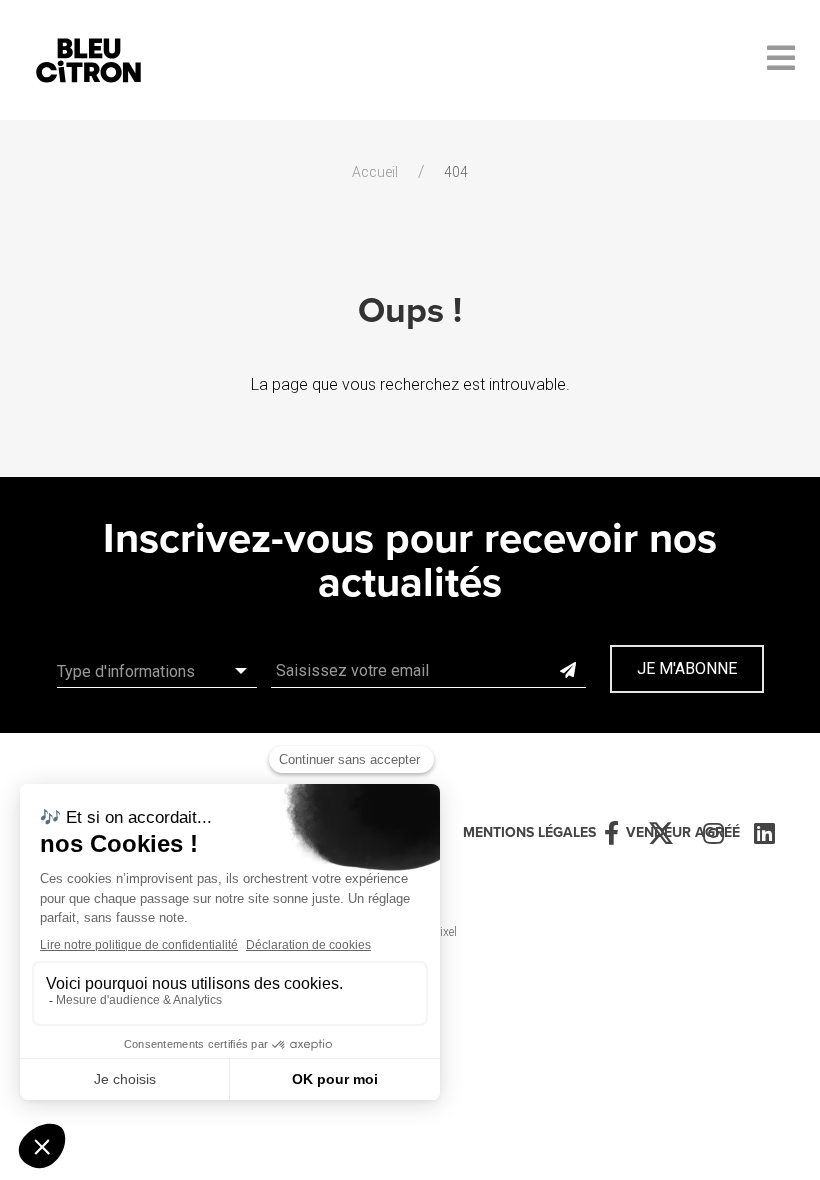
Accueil (375, 172)
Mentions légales (529, 832)
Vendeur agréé (683, 832)
